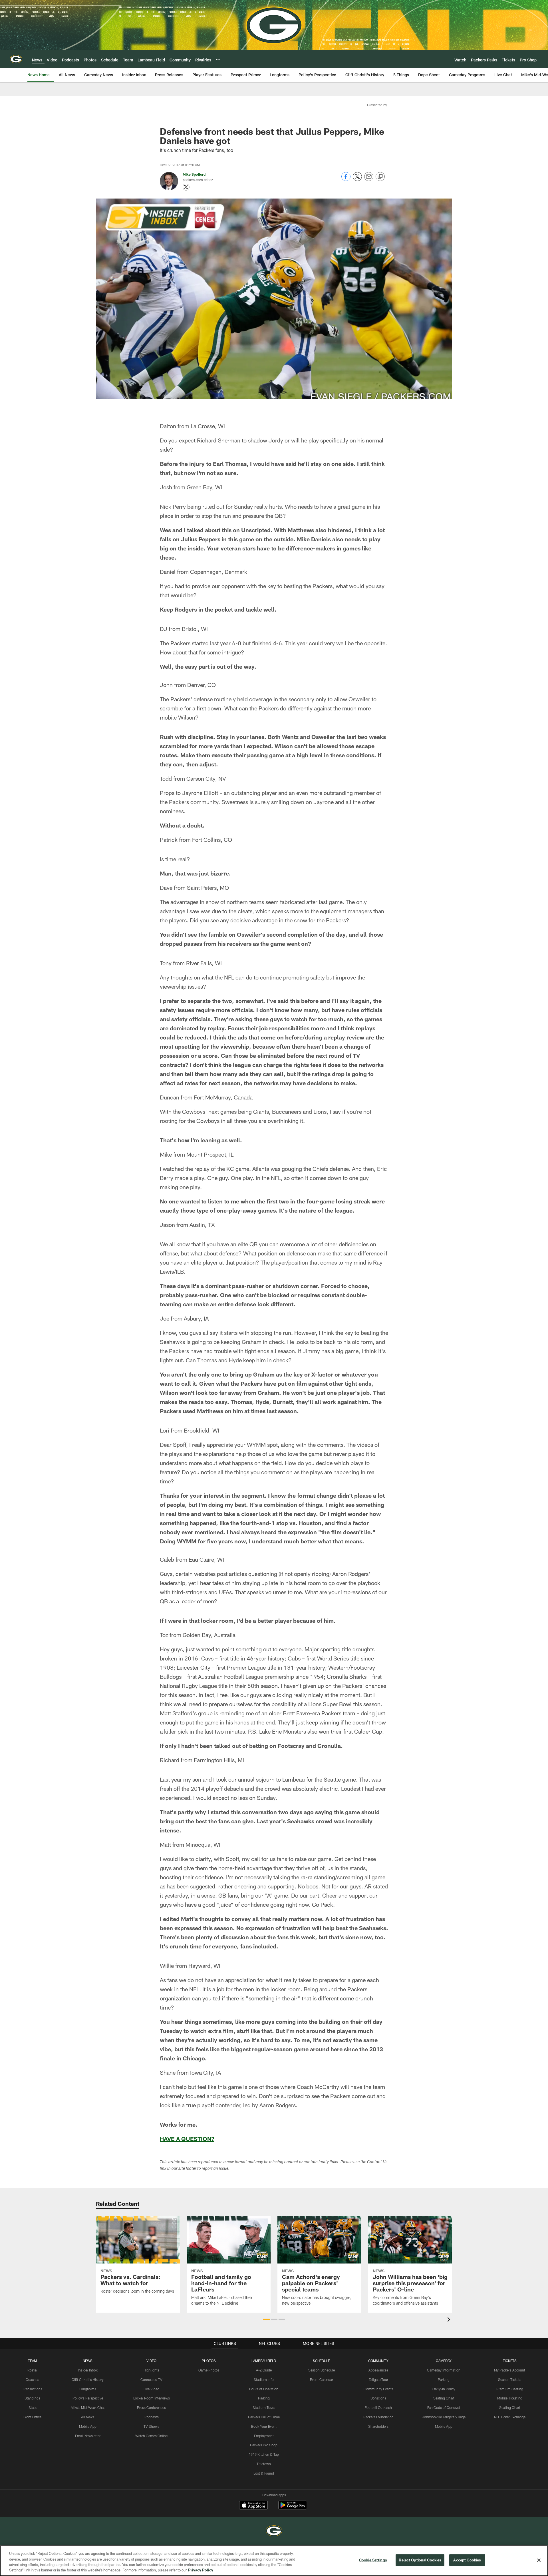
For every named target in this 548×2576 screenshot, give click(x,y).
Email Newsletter (88, 2436)
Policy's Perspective (88, 2398)
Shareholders (378, 2426)
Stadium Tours (264, 2407)
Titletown (264, 2464)
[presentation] (450, 2320)
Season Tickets (510, 2379)
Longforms (88, 2389)
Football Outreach (378, 2407)
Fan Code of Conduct (444, 2407)
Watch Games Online (151, 2436)
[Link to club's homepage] (16, 59)
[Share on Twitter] (357, 180)
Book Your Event (264, 2426)
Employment (264, 2436)
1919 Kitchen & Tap (264, 2454)
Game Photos (209, 2370)
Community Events (378, 2389)
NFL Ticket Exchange (510, 2417)
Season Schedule (322, 2370)
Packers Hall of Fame (264, 2417)
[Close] (539, 2560)
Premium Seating (510, 2389)
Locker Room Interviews (152, 2398)
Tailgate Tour (378, 2379)
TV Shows (151, 2426)
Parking (264, 2398)
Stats (33, 2407)
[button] (266, 2319)
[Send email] (369, 180)
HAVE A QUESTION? (187, 2139)
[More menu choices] (218, 59)
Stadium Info (264, 2379)
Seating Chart (444, 2398)
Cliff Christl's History (88, 2379)
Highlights (151, 2370)
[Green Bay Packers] (274, 2532)
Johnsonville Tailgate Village (444, 2417)
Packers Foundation (378, 2417)
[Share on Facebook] (346, 180)
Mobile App (88, 2426)
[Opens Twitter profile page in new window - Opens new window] (186, 187)
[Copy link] (380, 177)
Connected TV (151, 2379)
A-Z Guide (264, 2370)
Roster (32, 2370)
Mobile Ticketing (510, 2398)
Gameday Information (444, 2370)
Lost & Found (264, 2473)
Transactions (33, 2389)
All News (88, 2417)
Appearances (378, 2370)
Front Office (32, 2417)
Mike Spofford (194, 174)
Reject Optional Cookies (420, 2560)
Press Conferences (151, 2407)
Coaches (32, 2379)
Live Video (151, 2389)
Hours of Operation (264, 2389)
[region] (274, 2561)
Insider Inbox (88, 2370)
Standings (32, 2398)
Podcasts (152, 2417)
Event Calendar (322, 2379)
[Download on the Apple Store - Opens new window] (253, 2506)
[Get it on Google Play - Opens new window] (293, 2508)
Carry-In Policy (444, 2389)
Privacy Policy (201, 2570)
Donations (378, 2398)
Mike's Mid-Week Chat (88, 2407)
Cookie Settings (373, 2560)
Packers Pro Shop (264, 2445)
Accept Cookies (467, 2560)
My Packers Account (510, 2370)
